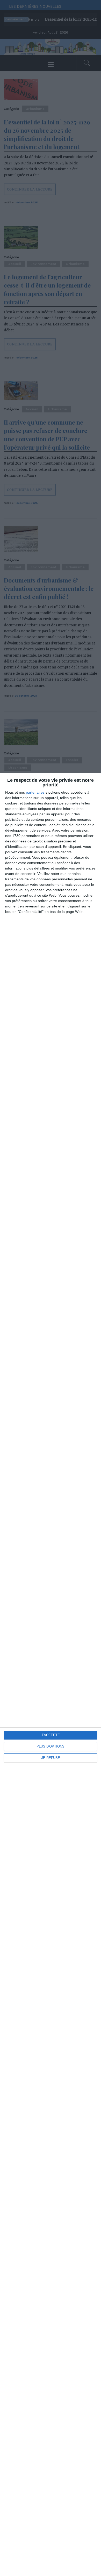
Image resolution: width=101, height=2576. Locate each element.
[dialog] (51, 1674)
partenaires (35, 792)
